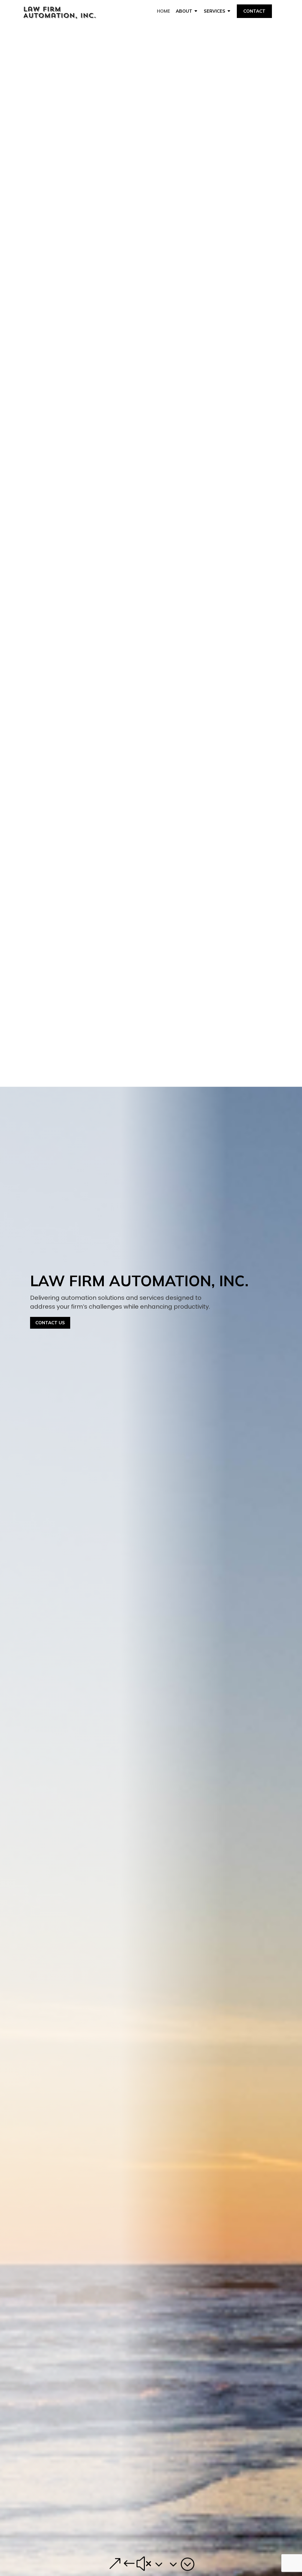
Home (164, 11)
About (184, 11)
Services (215, 11)
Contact (254, 11)
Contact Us (50, 1323)
